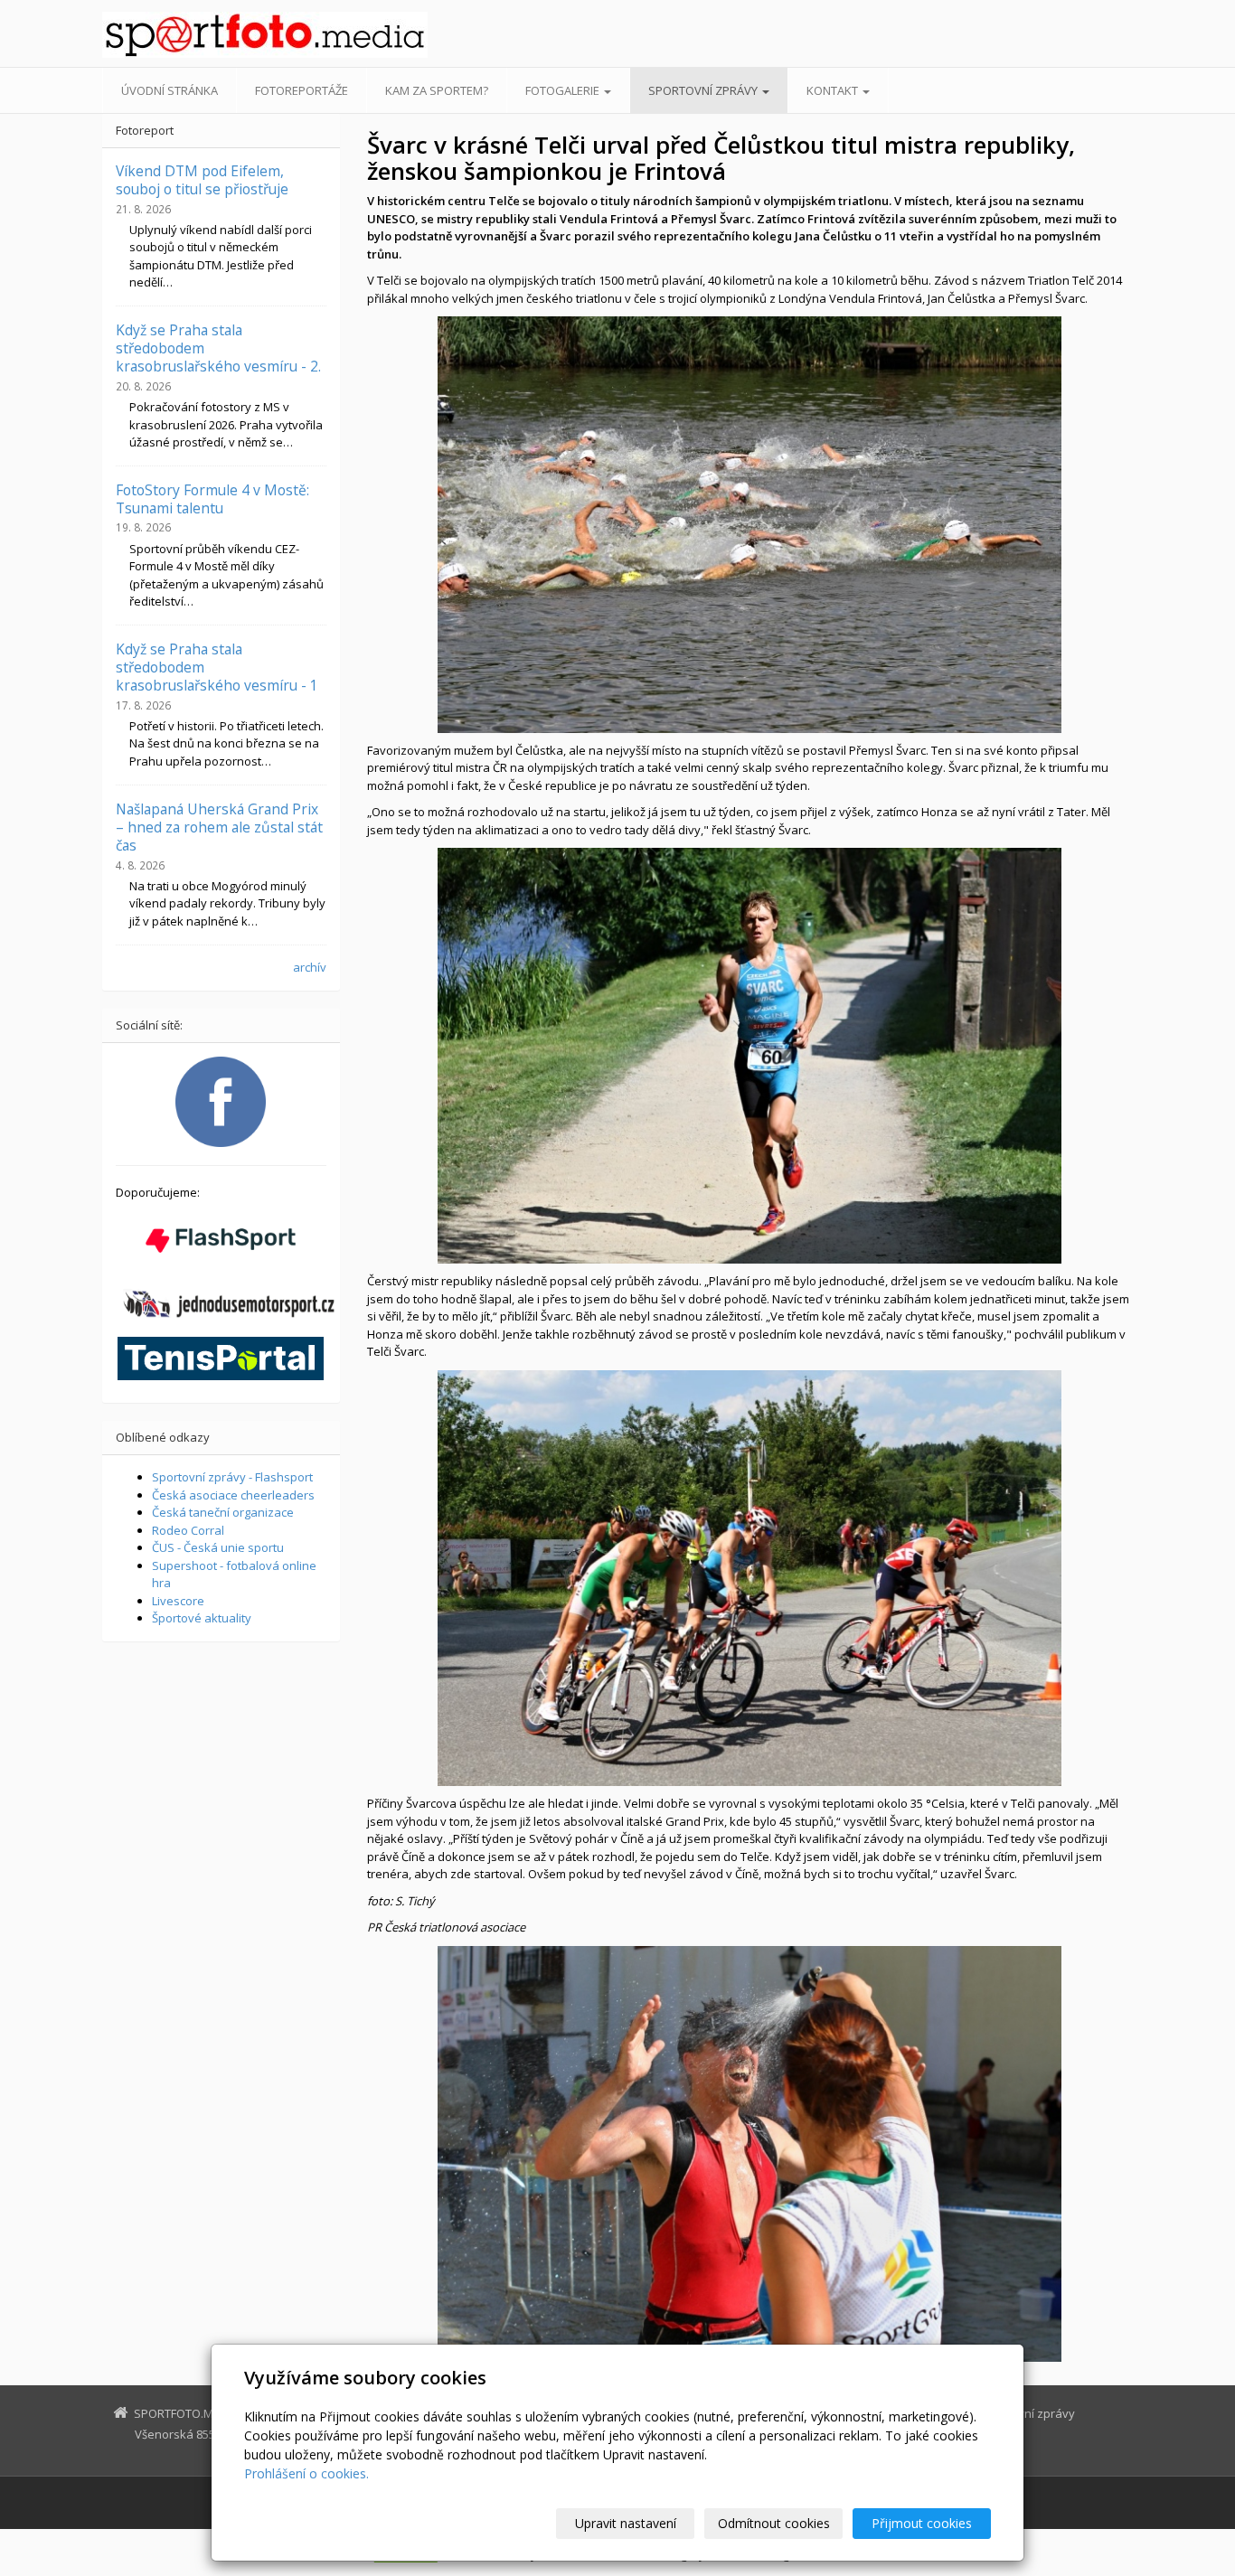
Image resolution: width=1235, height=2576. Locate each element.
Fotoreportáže (302, 90)
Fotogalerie (564, 90)
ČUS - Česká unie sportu (218, 1547)
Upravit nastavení (626, 2523)
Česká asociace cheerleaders (233, 1495)
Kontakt (834, 90)
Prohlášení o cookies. (306, 2473)
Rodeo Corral (188, 1530)
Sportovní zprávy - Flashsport (232, 1477)
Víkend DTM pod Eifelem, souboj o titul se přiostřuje (202, 180)
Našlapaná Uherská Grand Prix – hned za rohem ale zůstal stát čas (219, 827)
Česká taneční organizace (223, 1512)
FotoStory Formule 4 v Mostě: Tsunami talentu (212, 499)
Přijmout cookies (922, 2523)
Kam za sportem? (437, 90)
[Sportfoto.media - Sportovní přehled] (265, 35)
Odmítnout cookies (774, 2523)
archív (310, 967)
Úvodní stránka (170, 90)
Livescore (178, 1601)
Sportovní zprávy (704, 90)
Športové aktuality (202, 1618)
